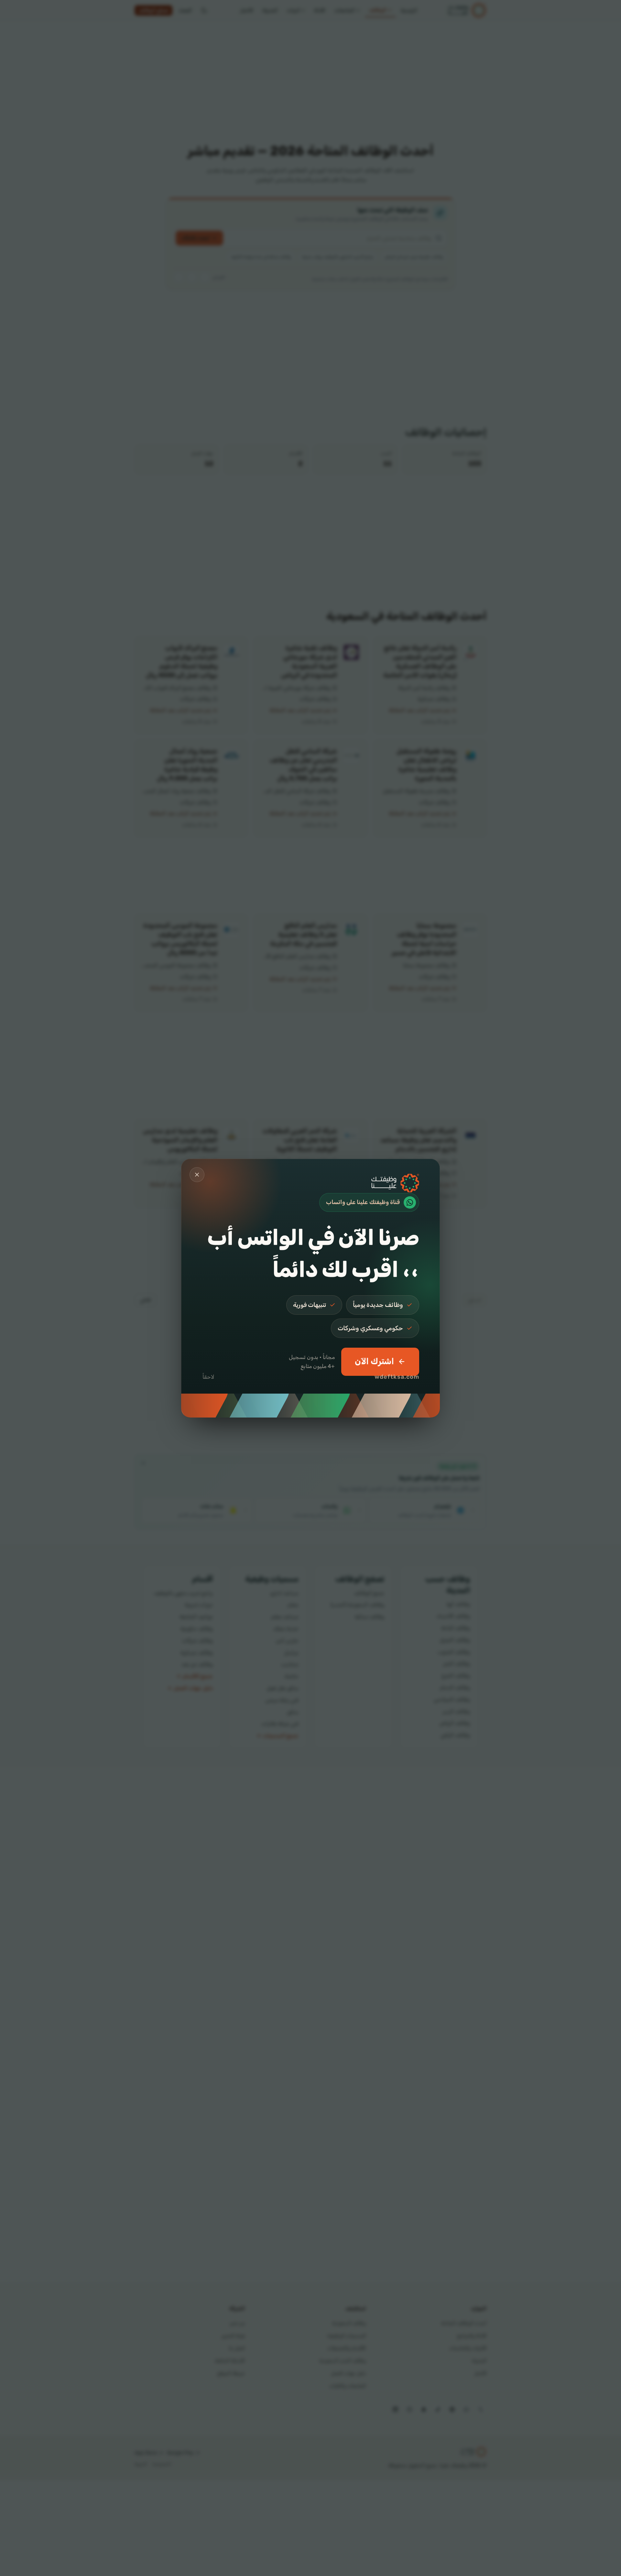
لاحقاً (208, 1377)
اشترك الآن (374, 1361)
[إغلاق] (197, 1175)
